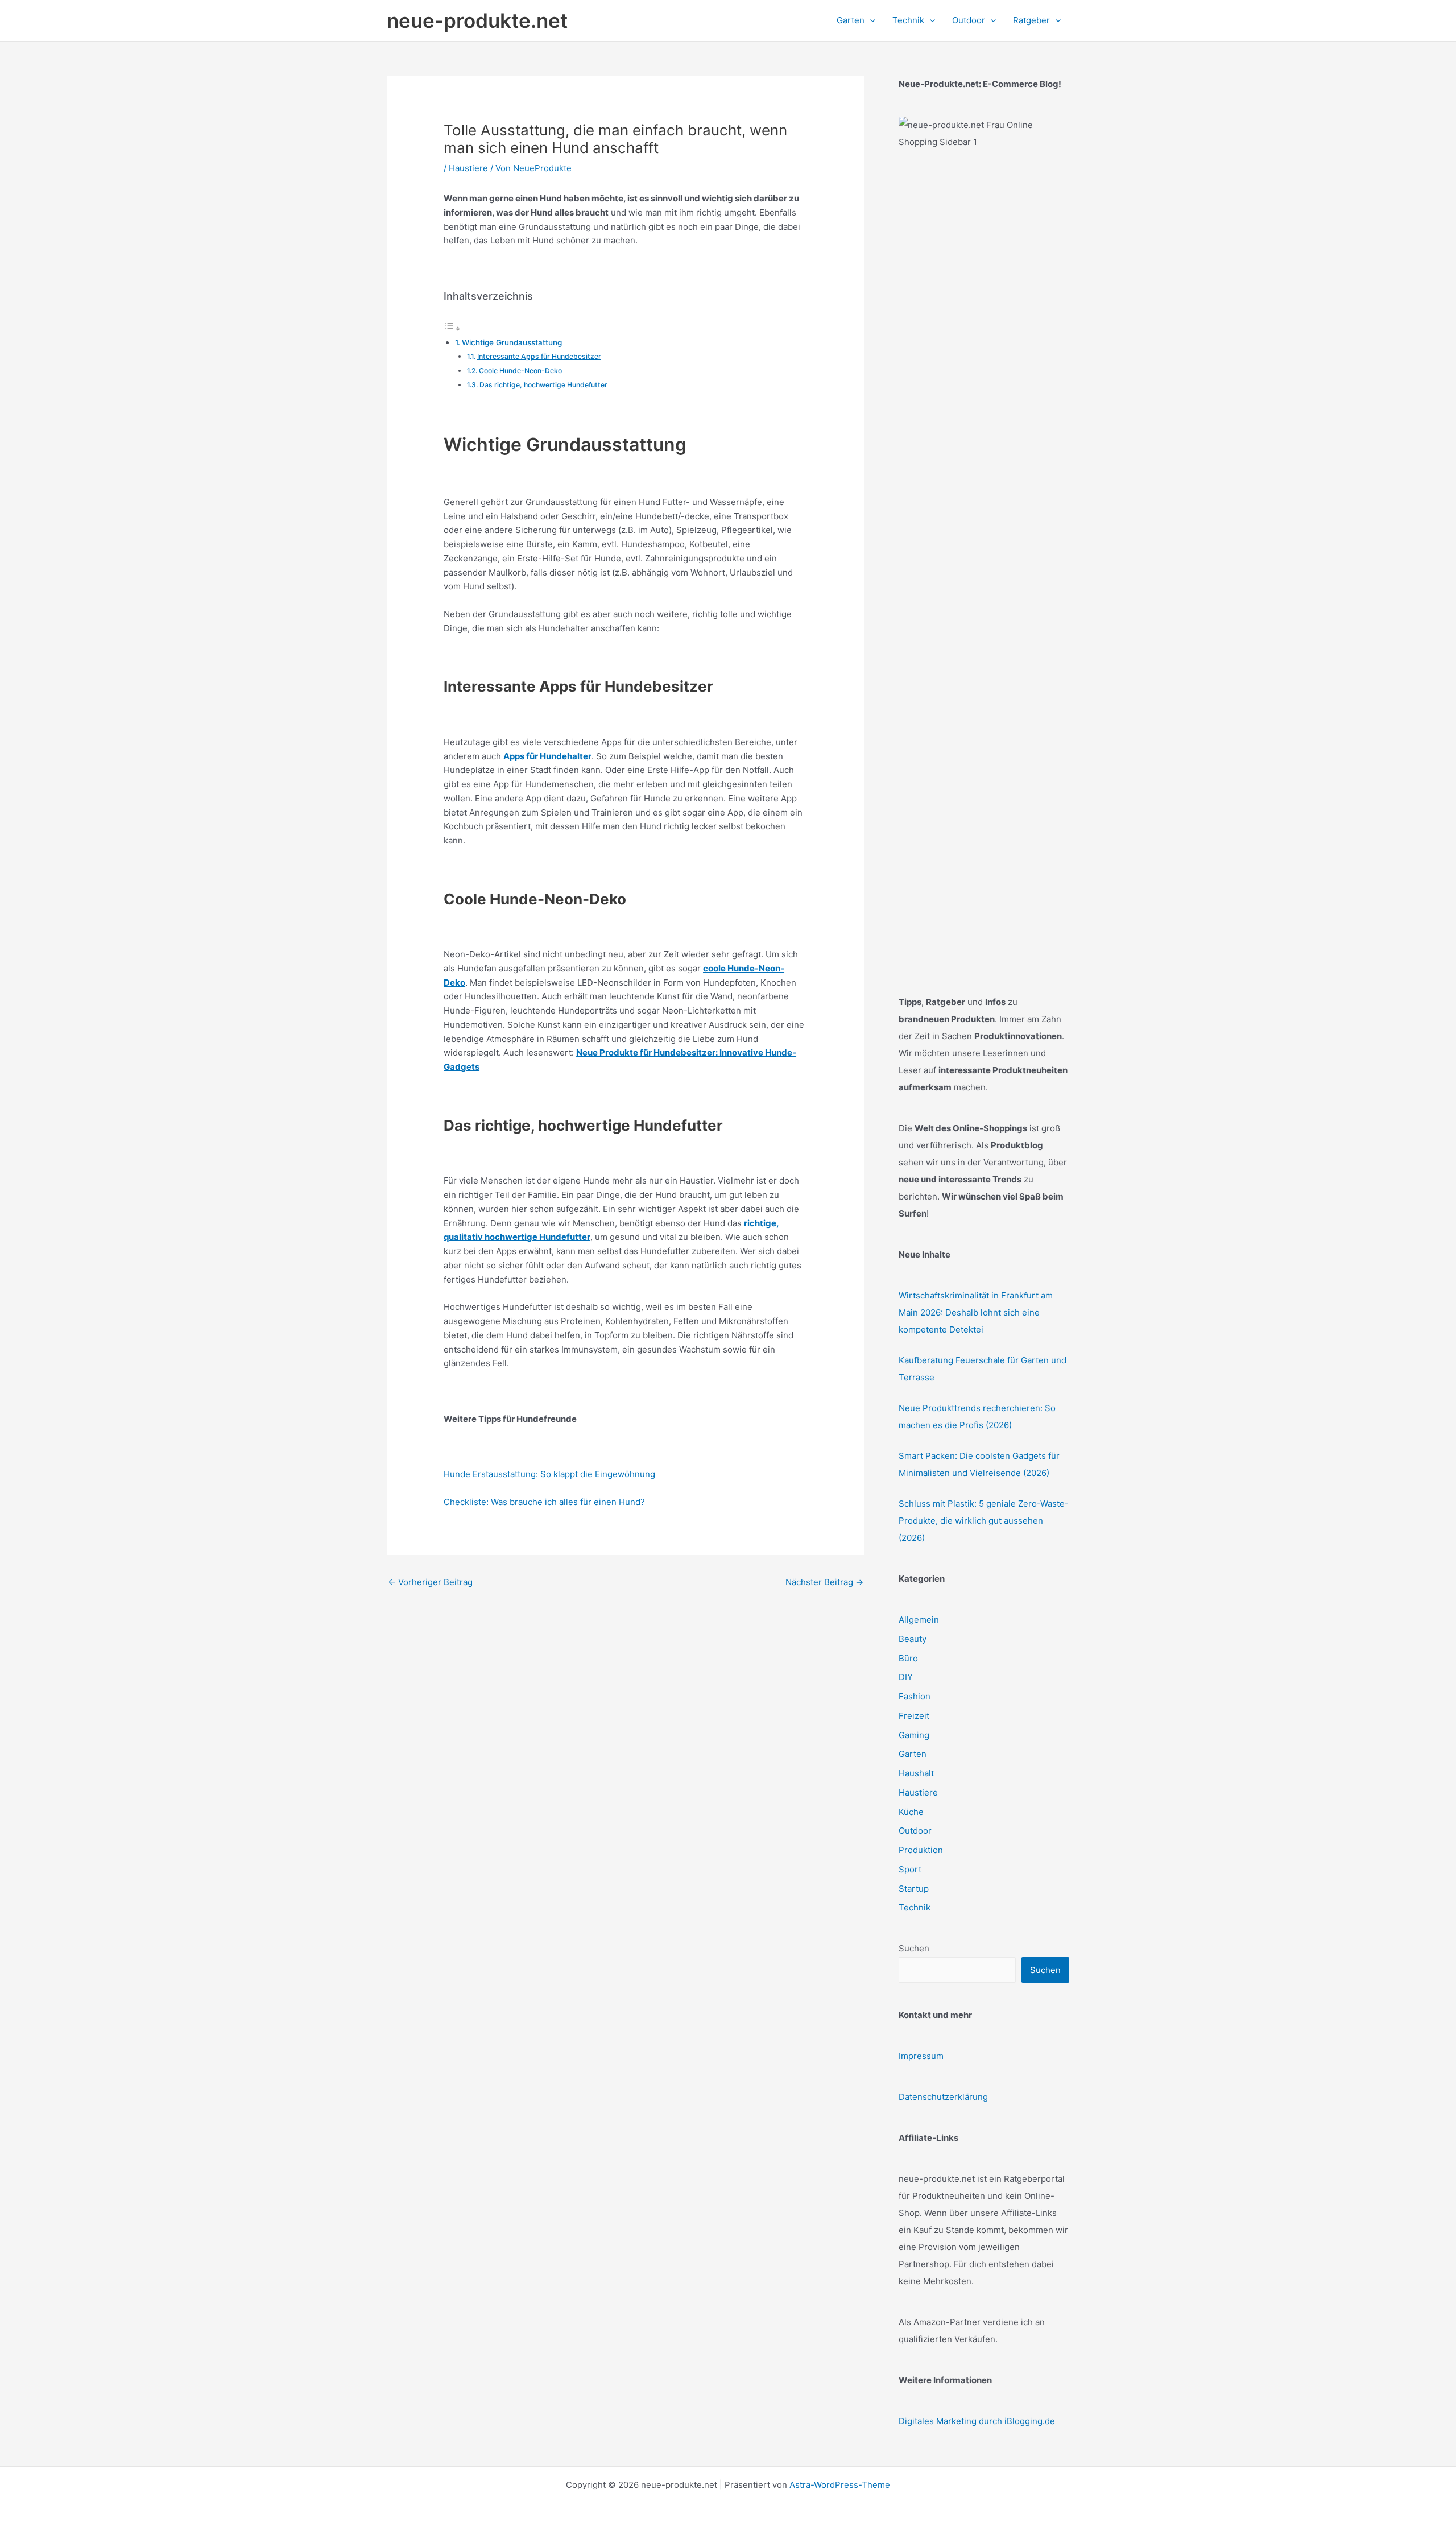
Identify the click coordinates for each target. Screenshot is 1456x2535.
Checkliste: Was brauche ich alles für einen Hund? (544, 1502)
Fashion (915, 1696)
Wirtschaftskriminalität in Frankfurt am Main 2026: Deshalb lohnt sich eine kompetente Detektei (976, 1312)
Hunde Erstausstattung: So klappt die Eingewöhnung (549, 1474)
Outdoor (915, 1831)
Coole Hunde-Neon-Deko (520, 371)
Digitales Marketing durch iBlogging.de (977, 2421)
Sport (910, 1869)
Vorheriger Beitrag (430, 1582)
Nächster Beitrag (824, 1582)
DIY (906, 1677)
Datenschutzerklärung (943, 2097)
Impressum (921, 2056)
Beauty (913, 1639)
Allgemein (919, 1620)
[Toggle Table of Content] (452, 328)
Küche (911, 1812)
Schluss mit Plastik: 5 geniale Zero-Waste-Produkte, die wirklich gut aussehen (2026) (984, 1521)
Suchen (914, 1948)
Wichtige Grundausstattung (512, 342)
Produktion (921, 1850)
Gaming (914, 1735)
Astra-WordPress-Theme (840, 2485)
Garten (913, 1754)
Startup (914, 1889)
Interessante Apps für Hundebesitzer (539, 356)
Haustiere (468, 168)
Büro (908, 1658)
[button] (870, 20)
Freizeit (914, 1716)
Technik (915, 1907)
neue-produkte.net (477, 20)
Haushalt (916, 1773)
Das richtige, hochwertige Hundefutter (543, 385)
